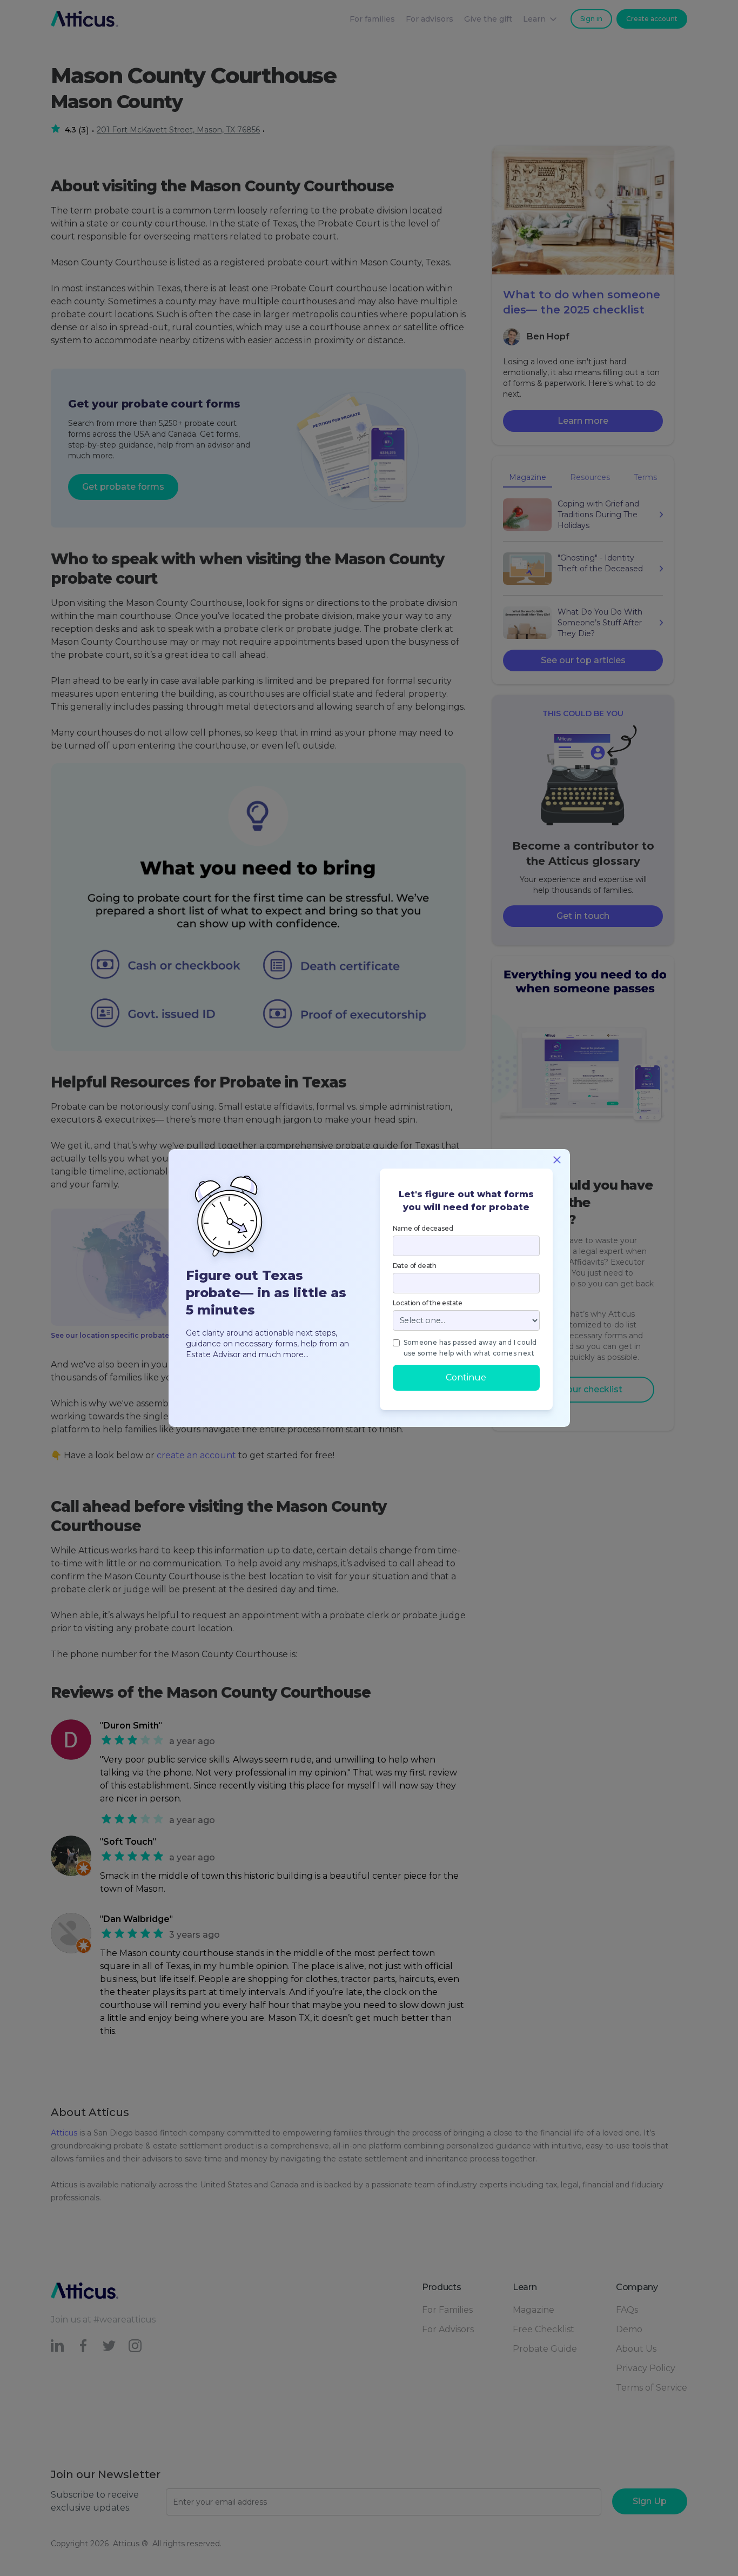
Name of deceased (423, 1228)
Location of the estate (428, 1303)
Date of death (415, 1266)
